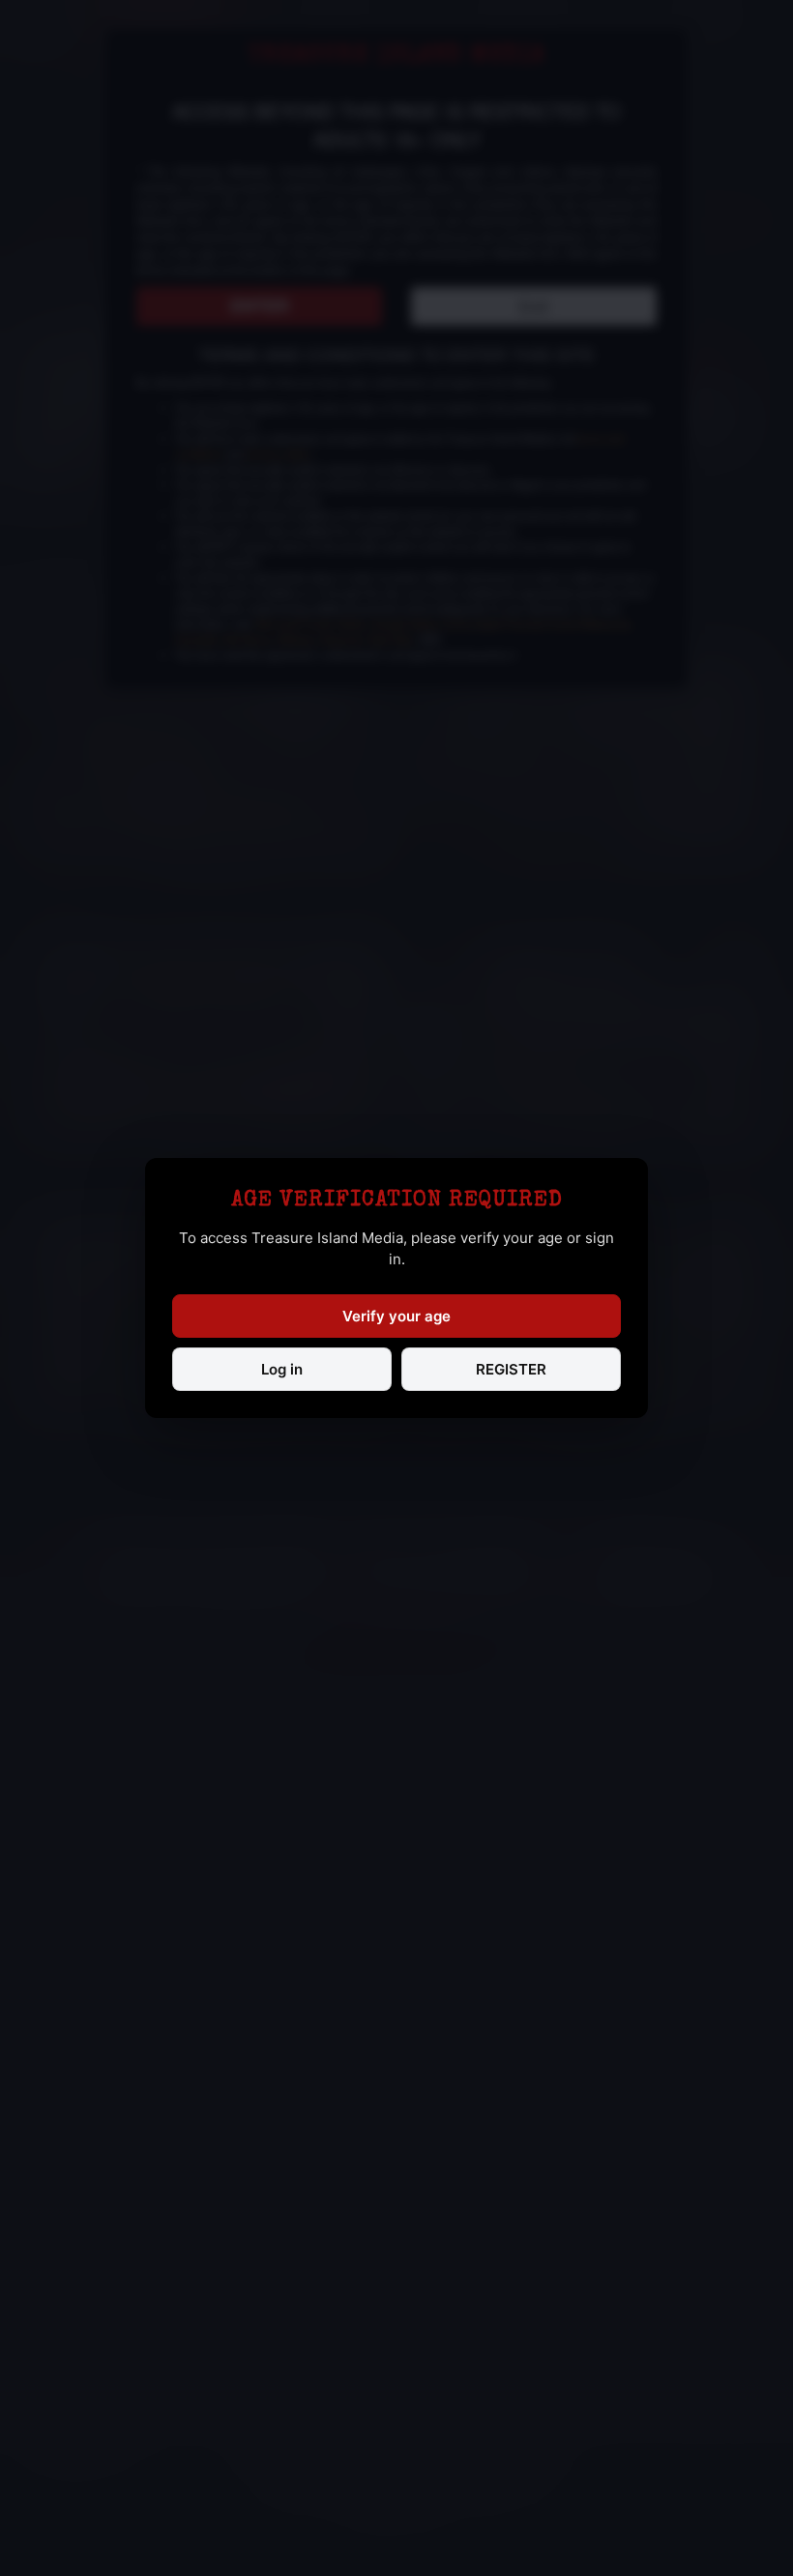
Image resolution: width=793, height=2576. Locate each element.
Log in (282, 1369)
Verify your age (396, 1316)
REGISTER (511, 1369)
